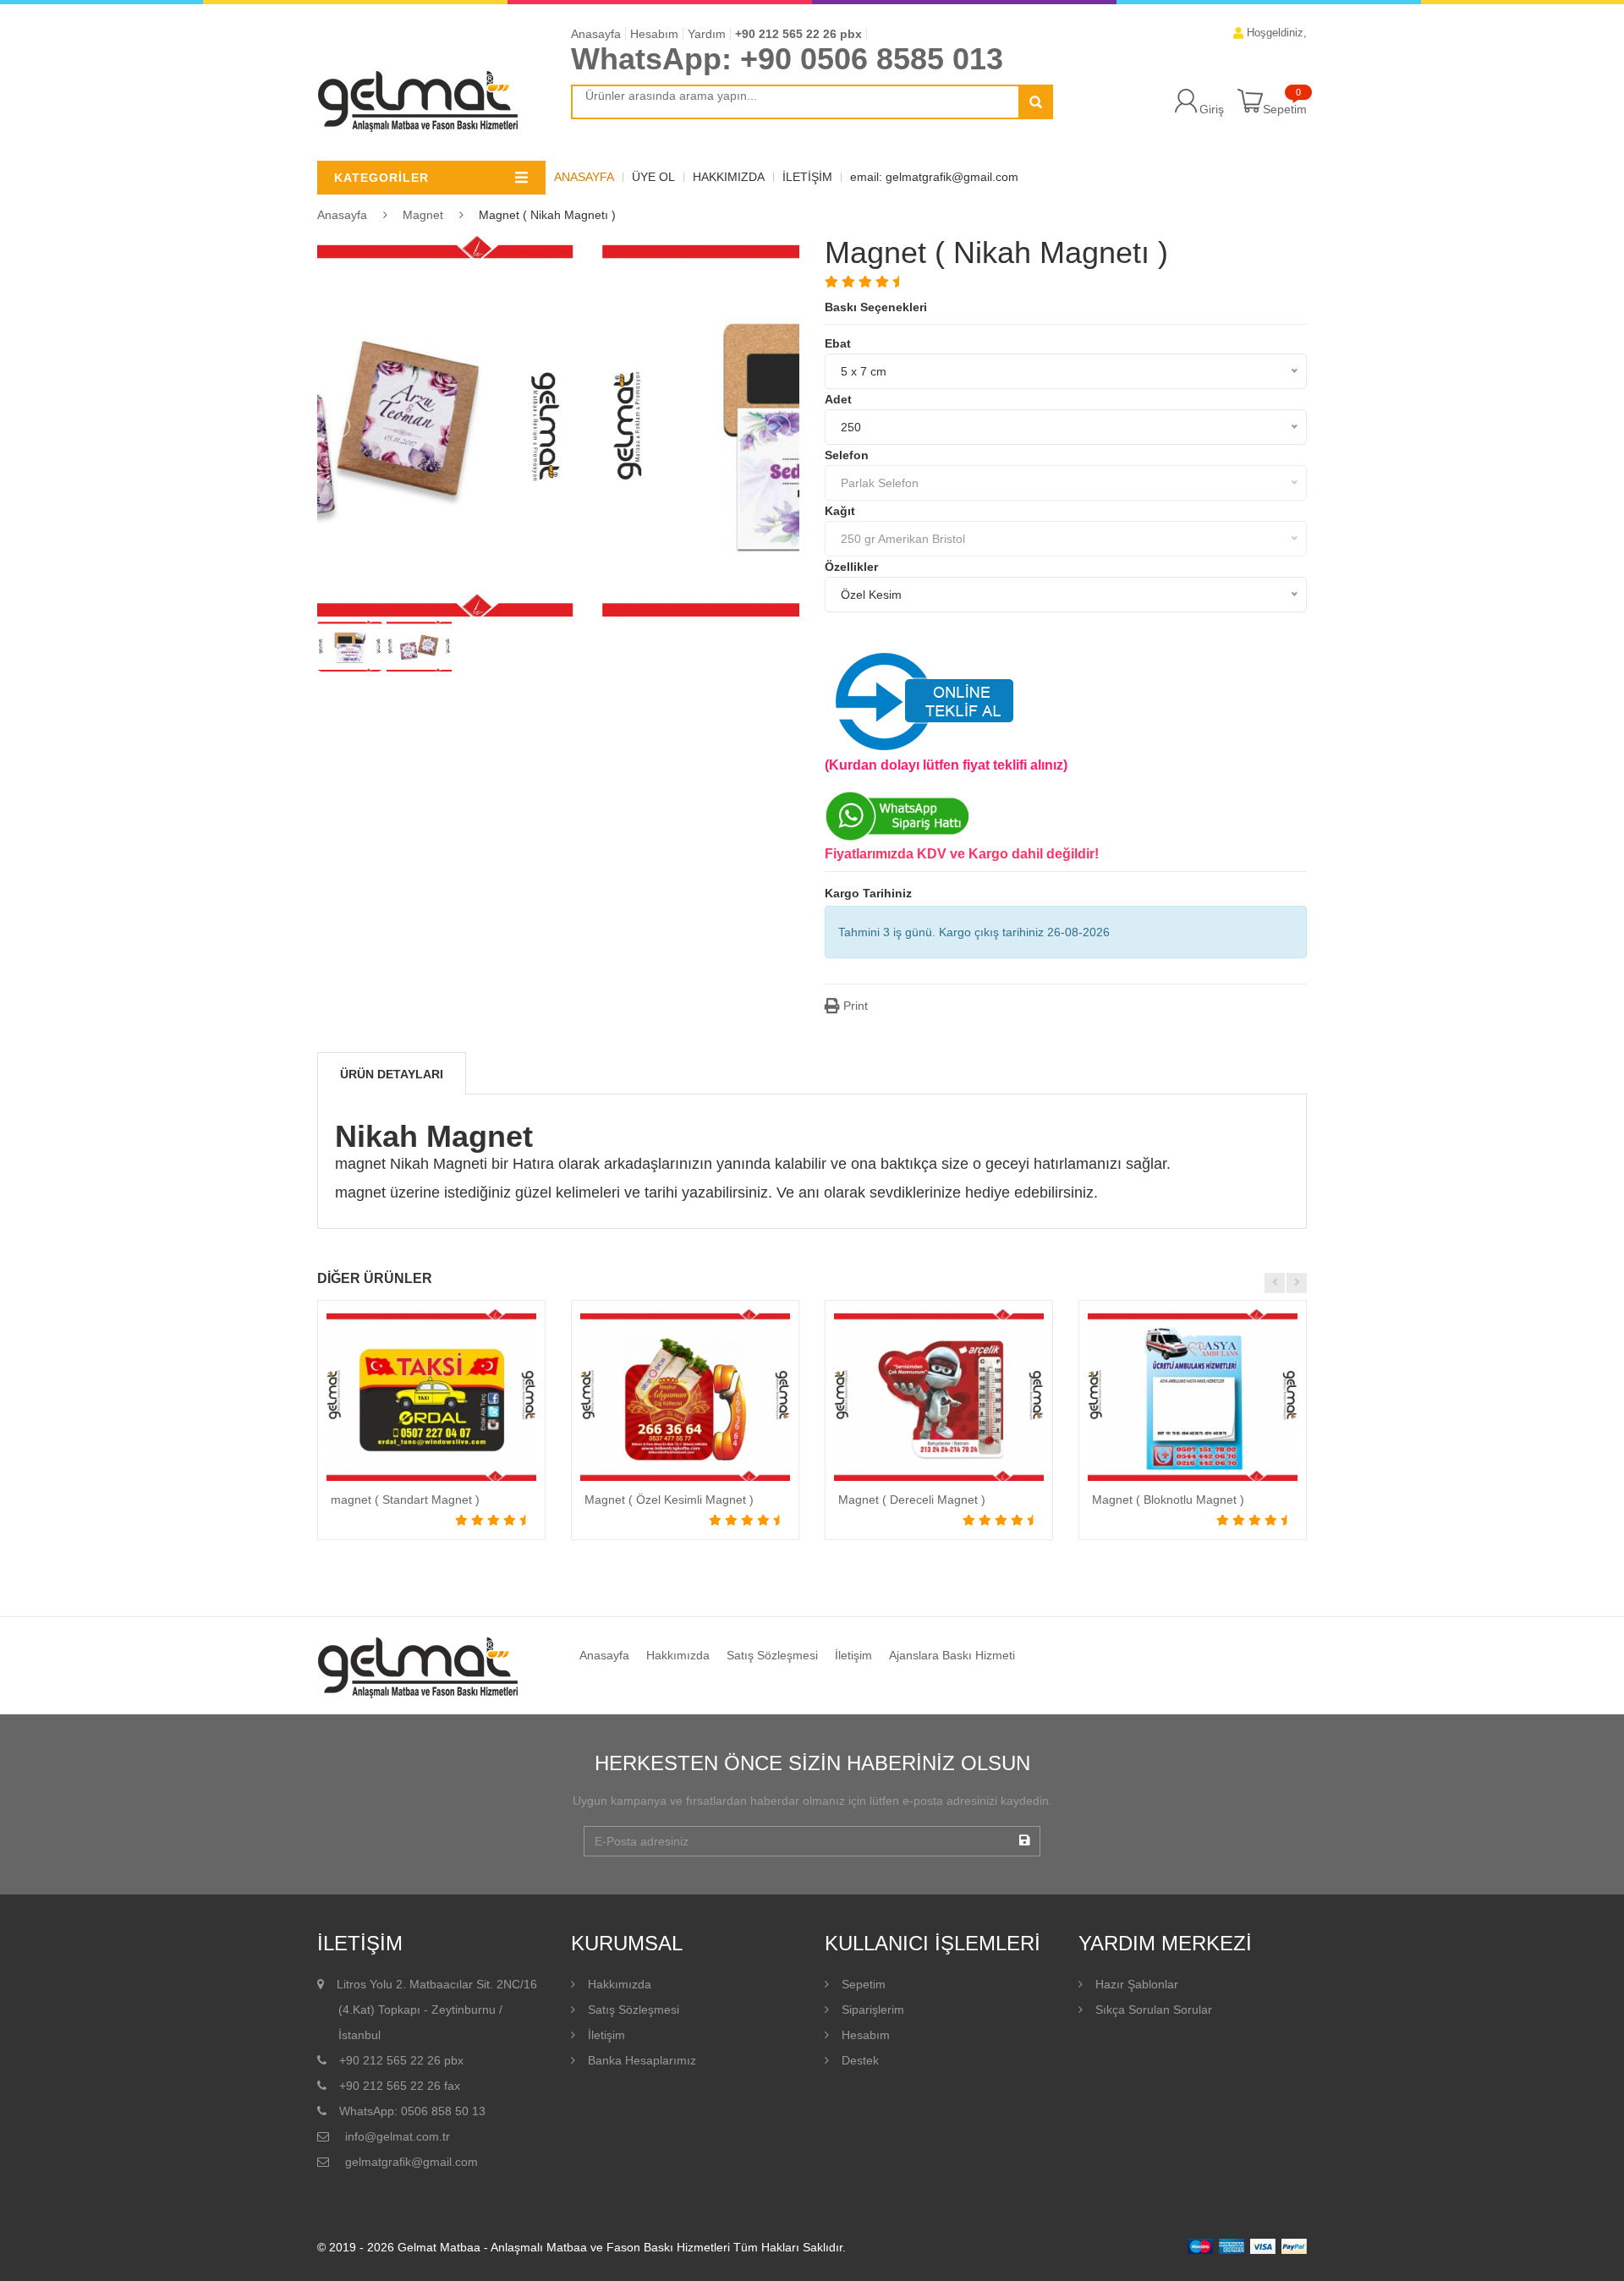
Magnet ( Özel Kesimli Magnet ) (669, 1500)
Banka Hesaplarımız (642, 2060)
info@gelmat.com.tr (396, 2136)
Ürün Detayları (392, 1074)
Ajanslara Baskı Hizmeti (952, 1655)
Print (854, 1006)
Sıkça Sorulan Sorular (1154, 2010)
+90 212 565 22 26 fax (400, 2086)
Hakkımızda (729, 177)
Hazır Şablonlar (1137, 1984)
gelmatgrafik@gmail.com (410, 2162)
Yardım (707, 34)
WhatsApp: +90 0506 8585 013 (787, 59)
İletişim (807, 177)
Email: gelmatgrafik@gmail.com (934, 177)
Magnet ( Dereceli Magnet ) (912, 1500)
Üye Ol (653, 177)
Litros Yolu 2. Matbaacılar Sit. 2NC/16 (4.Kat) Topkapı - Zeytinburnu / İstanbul (437, 2010)
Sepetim (1285, 109)
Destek (860, 2060)
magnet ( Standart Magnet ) (405, 1500)
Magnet (423, 215)
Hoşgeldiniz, (1275, 33)
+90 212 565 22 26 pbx (798, 34)
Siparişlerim (873, 2010)
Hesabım (654, 34)
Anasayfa (596, 34)
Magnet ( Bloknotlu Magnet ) (1168, 1500)
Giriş (1212, 109)
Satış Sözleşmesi (772, 1655)
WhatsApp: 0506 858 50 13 (412, 2111)
